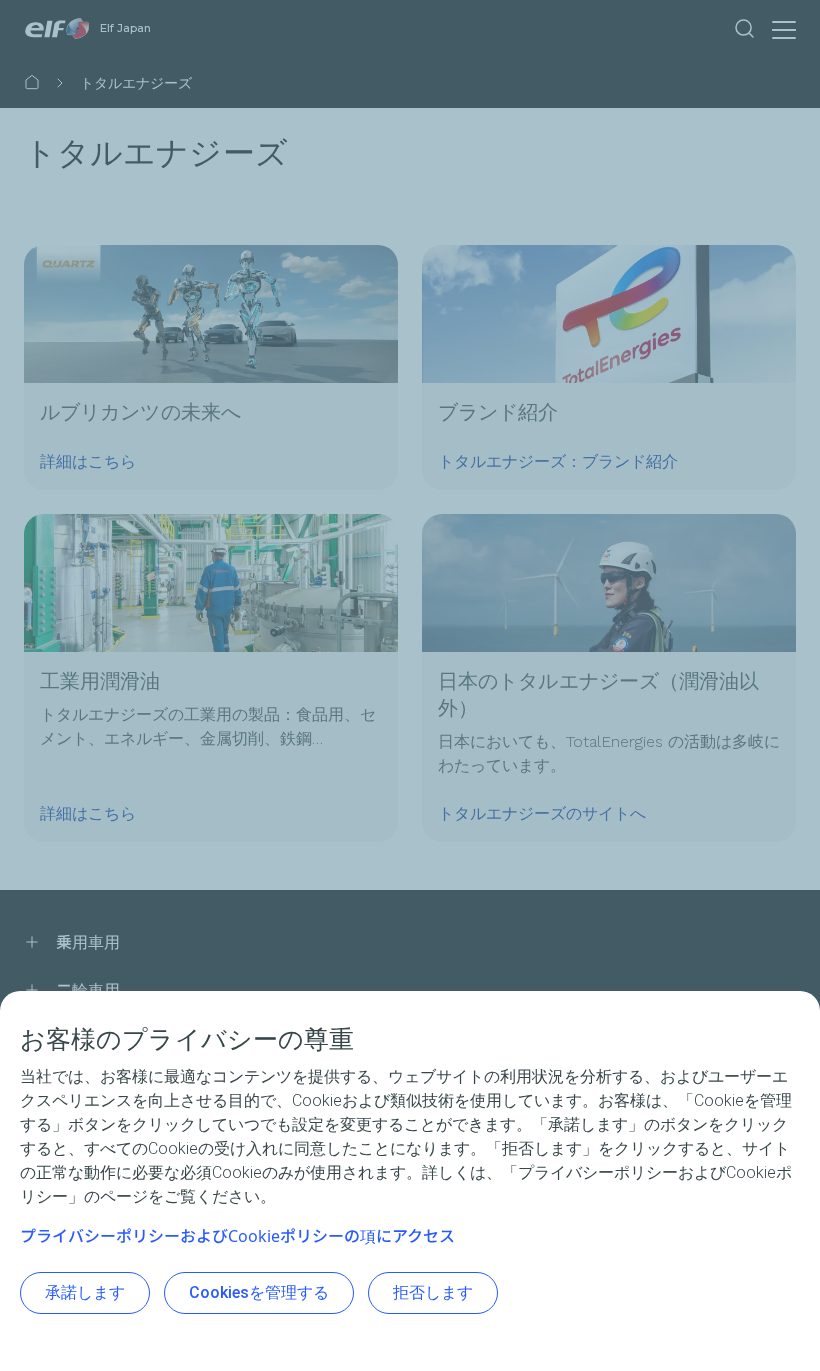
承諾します (85, 1292)
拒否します (433, 1292)
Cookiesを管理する (259, 1292)
